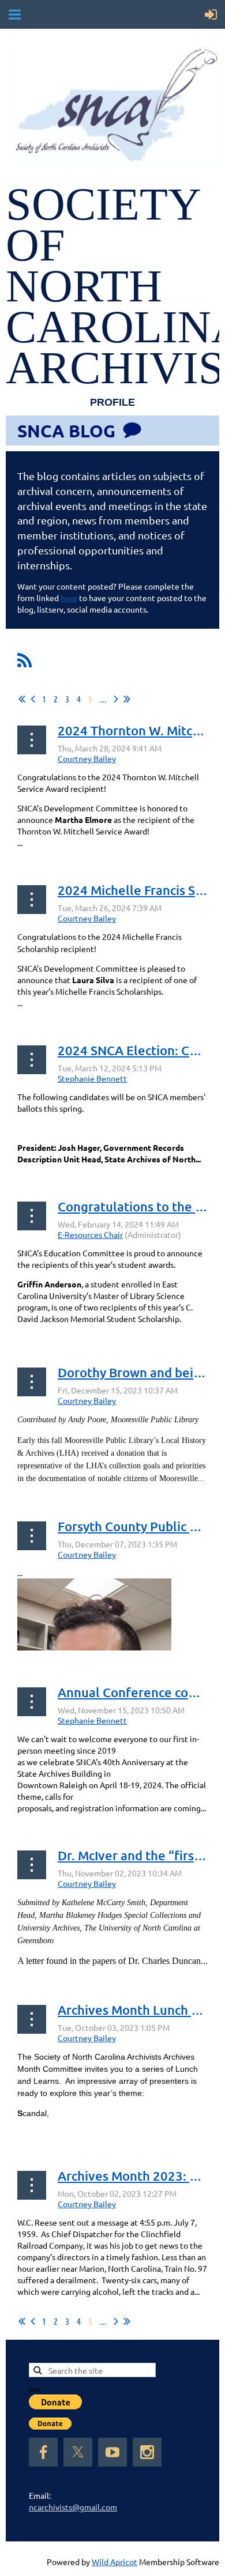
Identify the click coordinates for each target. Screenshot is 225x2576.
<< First (22, 699)
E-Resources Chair (90, 1234)
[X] (78, 2452)
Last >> (127, 699)
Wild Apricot (115, 2562)
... (103, 699)
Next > (116, 699)
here (69, 598)
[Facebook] (43, 2452)
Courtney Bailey (87, 758)
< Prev (33, 699)
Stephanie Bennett (92, 1078)
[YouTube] (112, 2452)
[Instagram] (147, 2452)
